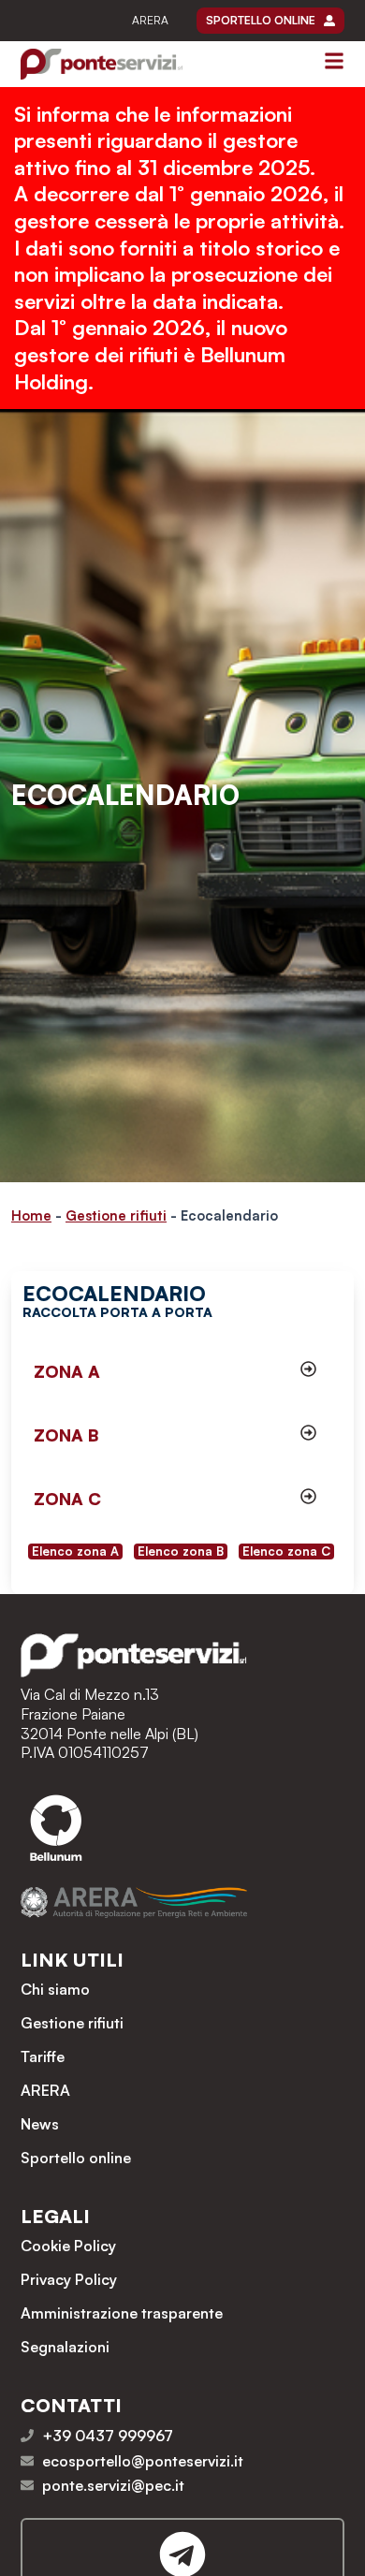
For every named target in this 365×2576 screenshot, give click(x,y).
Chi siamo (55, 1989)
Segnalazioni (65, 2347)
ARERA (150, 20)
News (40, 2124)
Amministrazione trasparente (122, 2313)
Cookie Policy (68, 2246)
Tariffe (43, 2056)
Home (31, 1215)
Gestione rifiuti (116, 1215)
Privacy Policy (69, 2279)
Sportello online (76, 2158)
